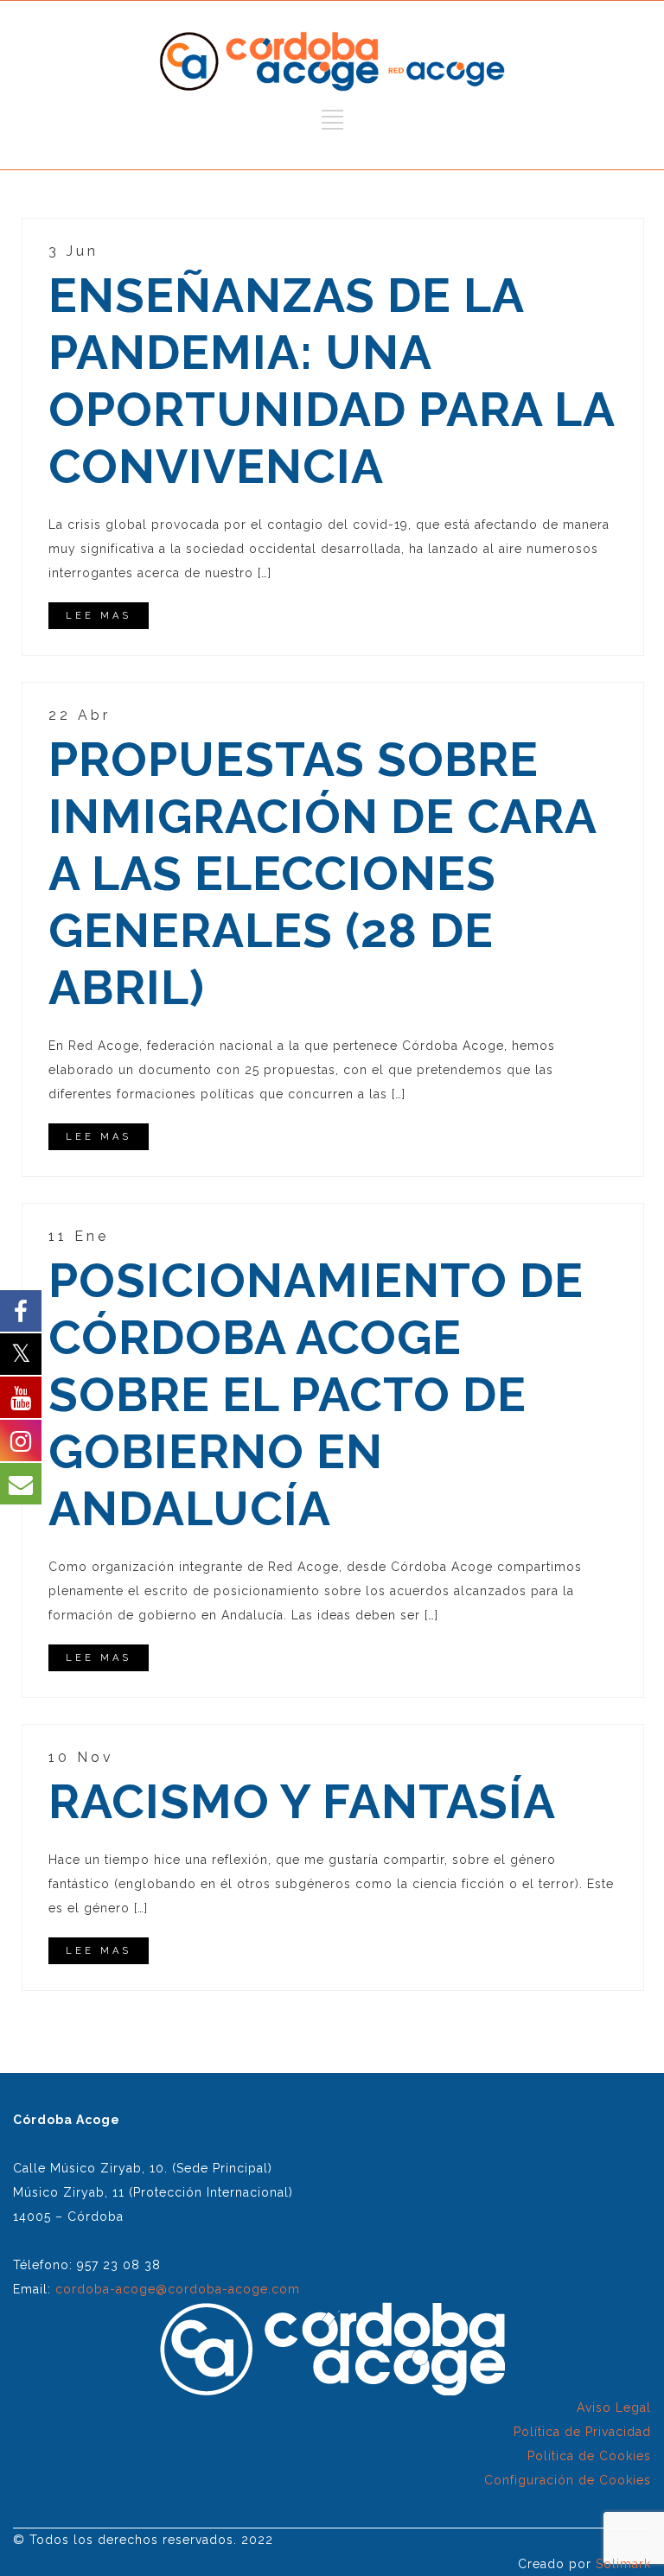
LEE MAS (99, 616)
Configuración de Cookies (568, 2480)
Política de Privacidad (582, 2432)
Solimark (623, 2564)
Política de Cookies (589, 2456)
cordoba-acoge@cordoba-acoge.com (178, 2289)
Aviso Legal (614, 2407)
